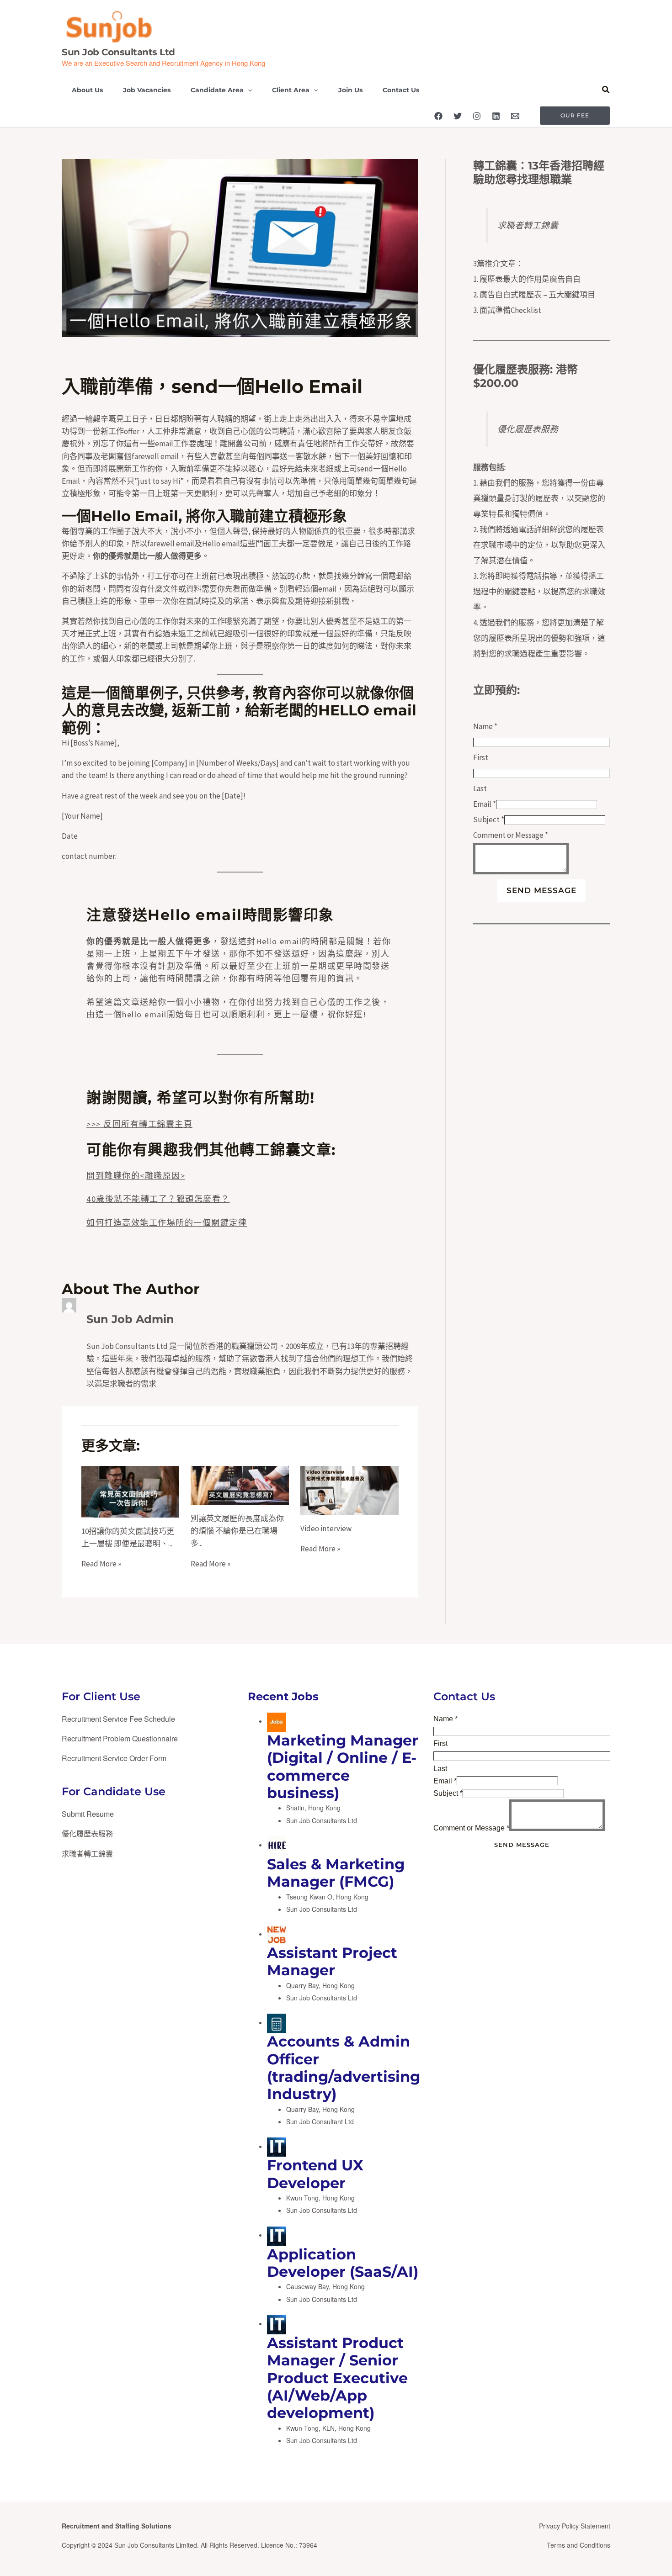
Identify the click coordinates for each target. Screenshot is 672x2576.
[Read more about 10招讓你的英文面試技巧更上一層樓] (131, 1491)
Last (480, 788)
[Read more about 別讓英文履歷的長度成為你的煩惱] (240, 1484)
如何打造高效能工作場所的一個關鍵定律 (167, 1223)
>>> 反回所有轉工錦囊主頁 (139, 1124)
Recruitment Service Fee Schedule (118, 1719)
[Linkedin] (496, 116)
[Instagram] (477, 116)
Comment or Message (511, 835)
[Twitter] (458, 116)
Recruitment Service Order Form (114, 1758)
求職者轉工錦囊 (528, 225)
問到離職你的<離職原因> (136, 1176)
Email (485, 804)
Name (485, 726)
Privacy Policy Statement (575, 2526)
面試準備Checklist (510, 310)
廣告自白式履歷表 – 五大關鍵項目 (537, 295)
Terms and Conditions (579, 2545)
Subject (489, 820)
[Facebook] (438, 116)
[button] (248, 90)
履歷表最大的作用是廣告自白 (530, 279)
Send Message (541, 890)
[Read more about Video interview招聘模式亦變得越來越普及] (349, 1489)
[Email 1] (515, 116)
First (481, 757)
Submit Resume (88, 1814)
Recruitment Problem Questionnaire (120, 1738)
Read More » (101, 1564)
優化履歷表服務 (512, 369)
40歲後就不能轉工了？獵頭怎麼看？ (158, 1199)
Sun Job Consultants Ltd (118, 52)
